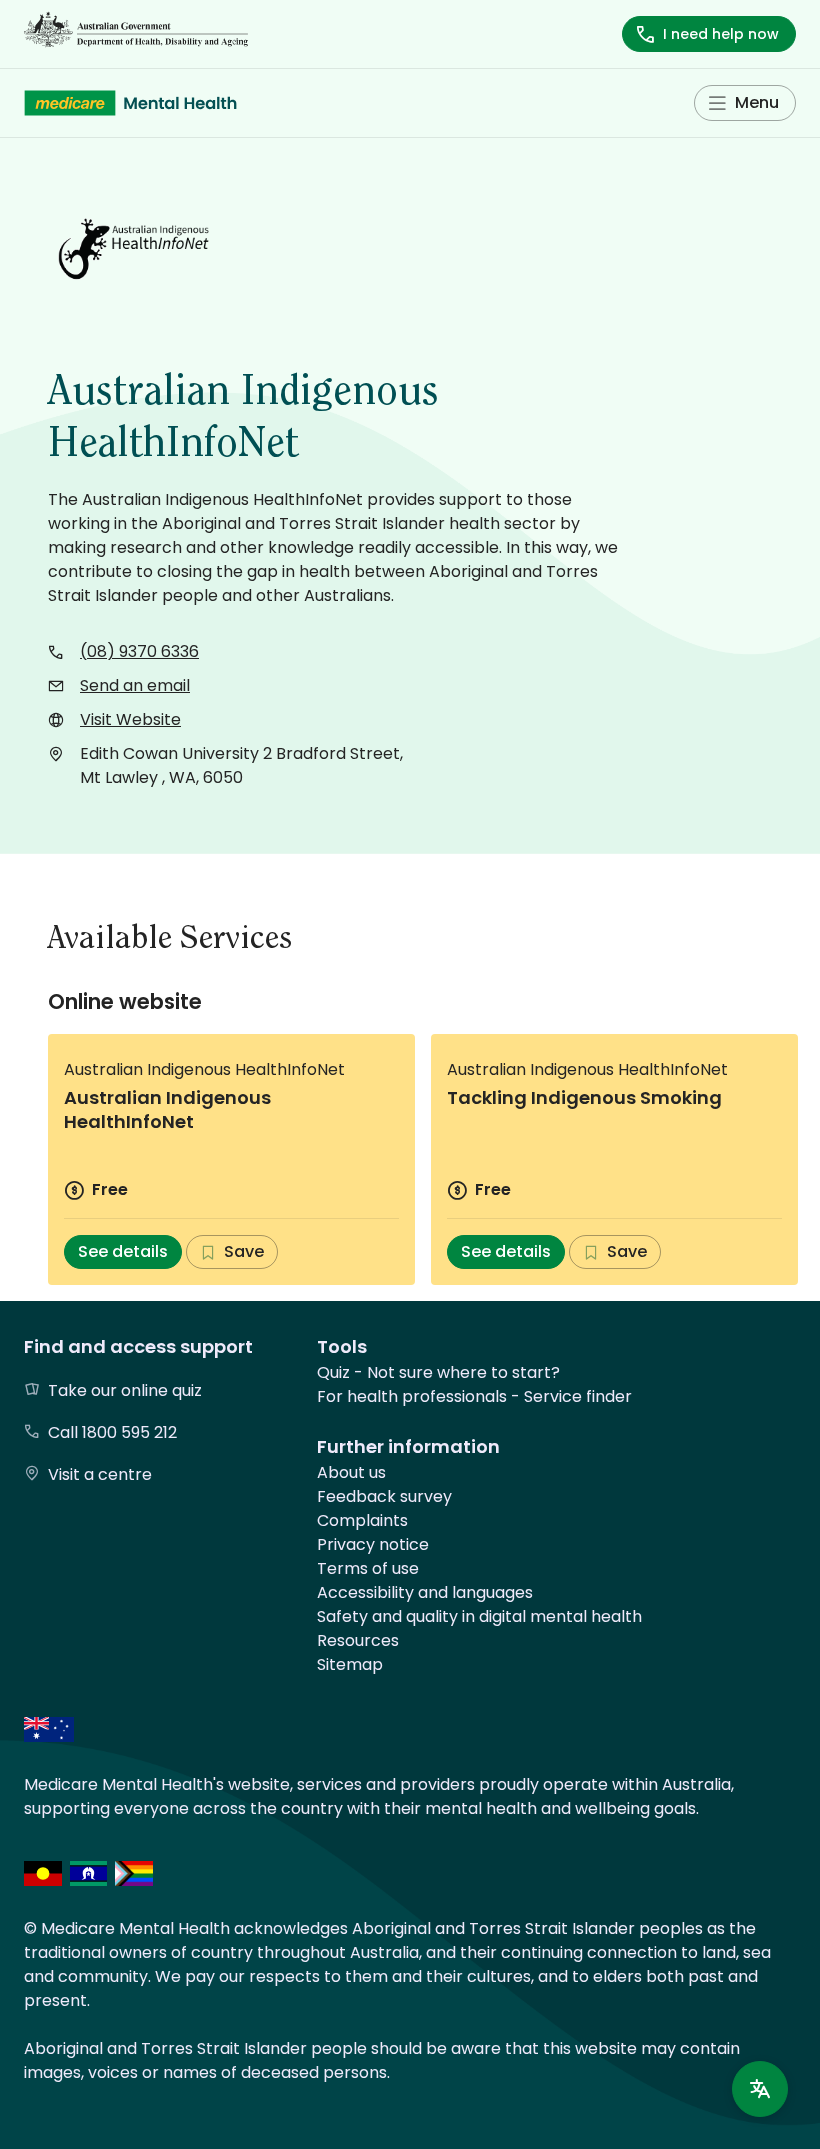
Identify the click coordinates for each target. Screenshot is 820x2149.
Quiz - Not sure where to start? (438, 1372)
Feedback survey (384, 1496)
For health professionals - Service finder (474, 1396)
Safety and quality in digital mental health (479, 1616)
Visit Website (130, 719)
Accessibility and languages (425, 1592)
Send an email (135, 685)
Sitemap (350, 1664)
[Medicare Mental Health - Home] (130, 103)
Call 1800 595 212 (112, 1432)
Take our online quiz (125, 1390)
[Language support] (760, 2089)
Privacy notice (373, 1544)
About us (351, 1472)
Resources (358, 1640)
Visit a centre (100, 1474)
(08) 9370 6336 (139, 651)
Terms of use (368, 1568)
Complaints (362, 1520)
